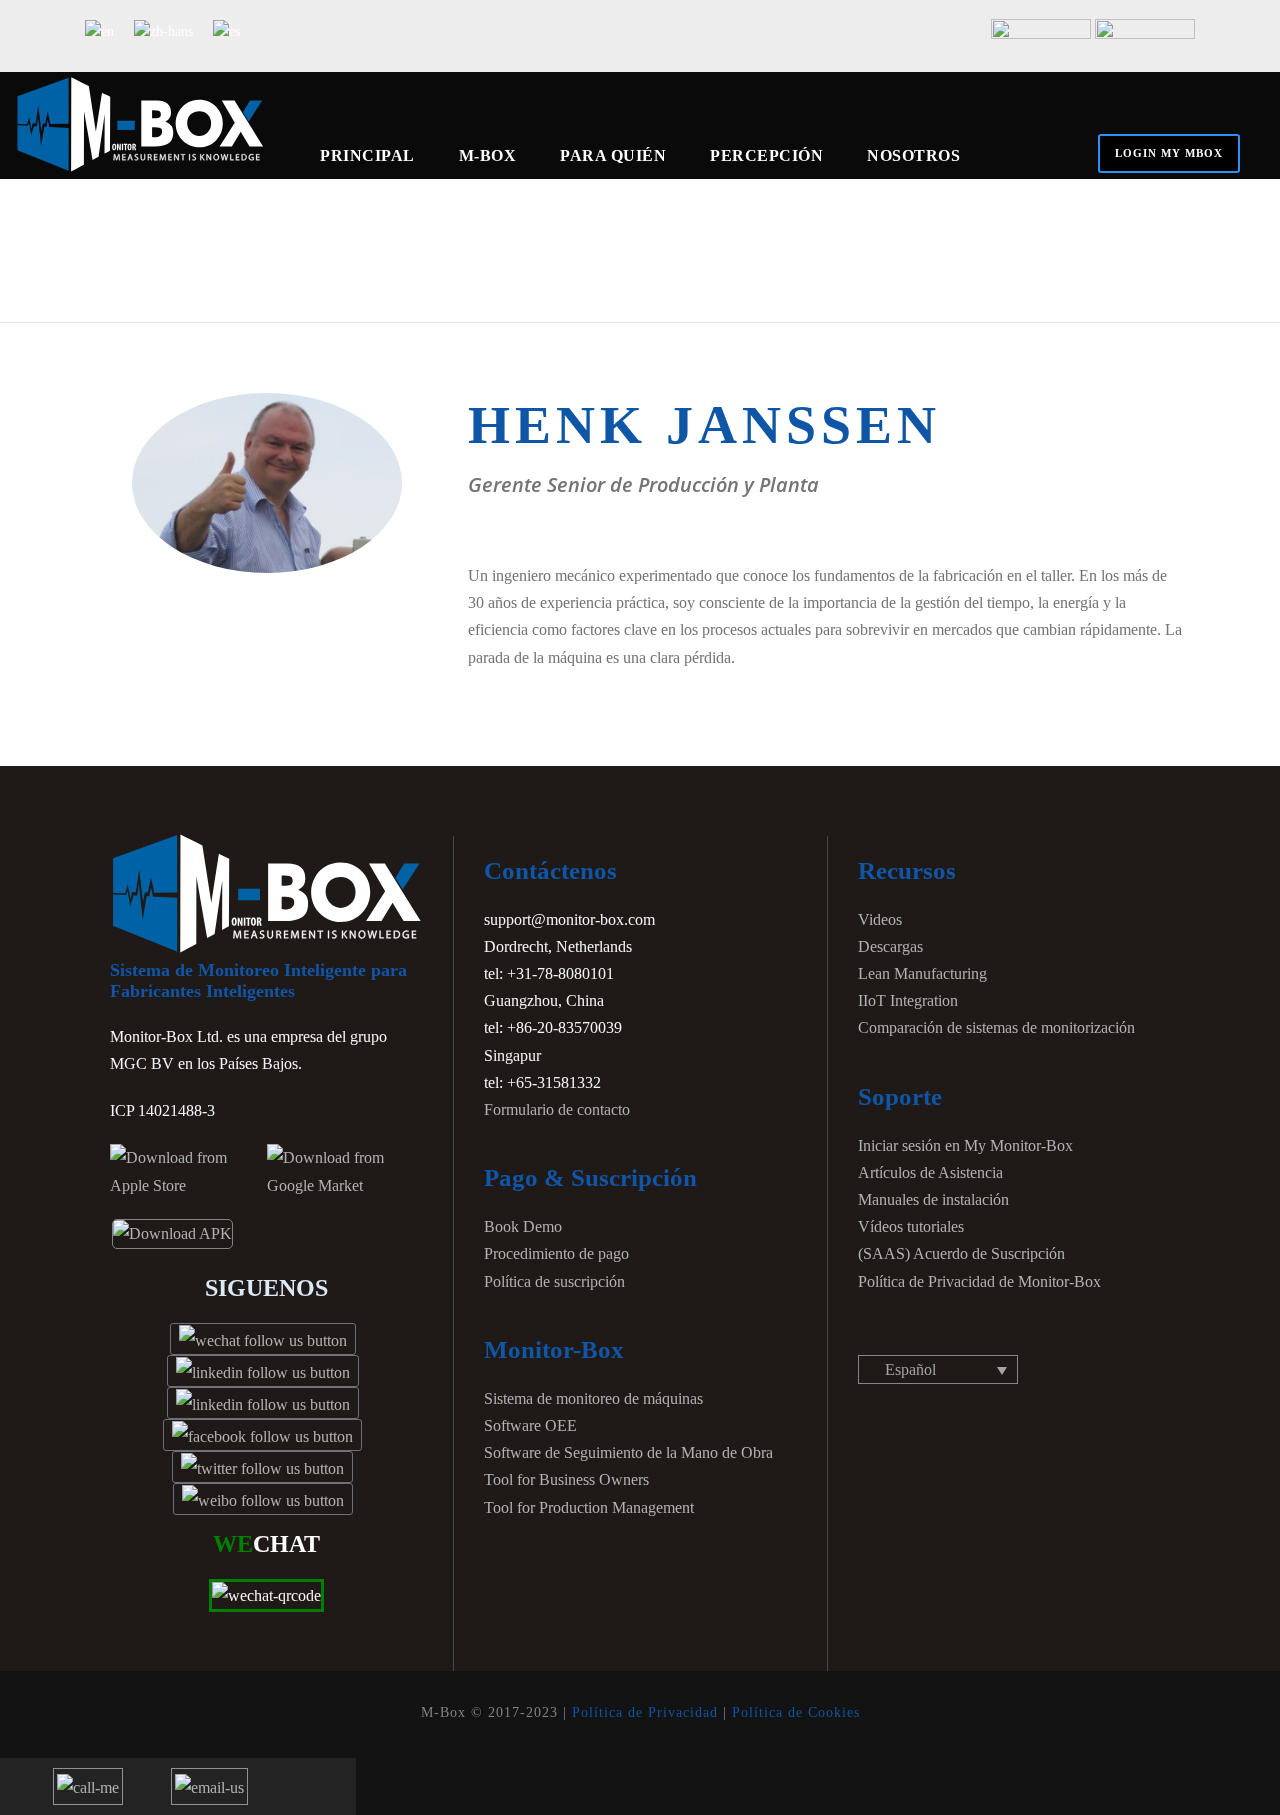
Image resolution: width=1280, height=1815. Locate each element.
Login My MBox (1169, 153)
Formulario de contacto (557, 1109)
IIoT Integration (908, 1000)
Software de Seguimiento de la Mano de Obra (628, 1452)
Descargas (890, 946)
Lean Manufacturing (922, 973)
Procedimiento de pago (556, 1253)
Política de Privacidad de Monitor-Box (979, 1281)
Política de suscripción (554, 1281)
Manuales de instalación (933, 1199)
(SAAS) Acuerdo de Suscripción (961, 1253)
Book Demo (523, 1226)
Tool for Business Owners (566, 1479)
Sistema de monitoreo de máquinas (593, 1398)
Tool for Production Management (589, 1507)
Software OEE (530, 1425)
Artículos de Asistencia (930, 1172)
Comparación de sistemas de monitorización (996, 1027)
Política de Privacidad (645, 1712)
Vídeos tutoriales (911, 1226)
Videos (880, 919)
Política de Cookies (796, 1712)
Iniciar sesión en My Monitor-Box (965, 1145)
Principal (367, 155)
